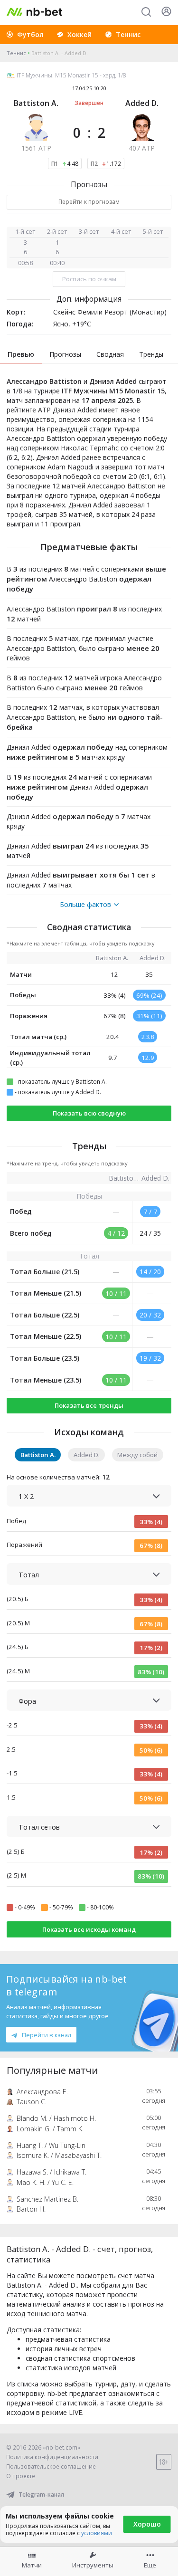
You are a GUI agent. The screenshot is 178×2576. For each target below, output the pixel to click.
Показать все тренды (89, 1405)
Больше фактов (85, 905)
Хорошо (147, 2524)
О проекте (21, 2476)
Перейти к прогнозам (89, 202)
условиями (97, 2533)
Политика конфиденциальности (52, 2457)
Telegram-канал (41, 2495)
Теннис (16, 53)
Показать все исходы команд (89, 1929)
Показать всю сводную (89, 1113)
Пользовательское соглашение (51, 2466)
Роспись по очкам (89, 279)
